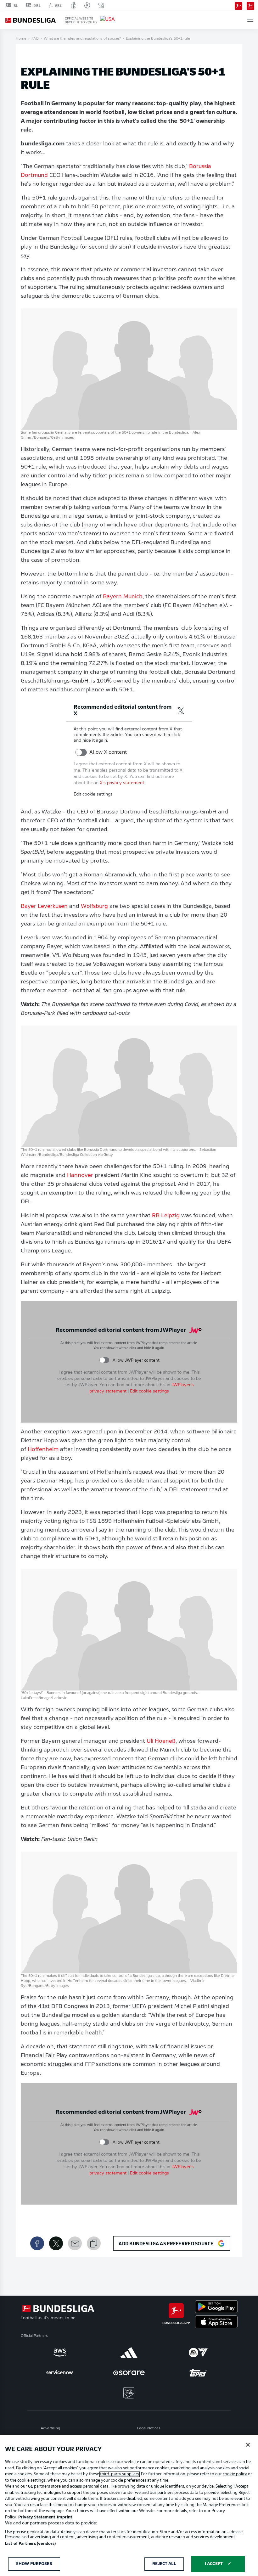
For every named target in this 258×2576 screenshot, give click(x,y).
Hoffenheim (44, 1450)
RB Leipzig (166, 1216)
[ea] (198, 2353)
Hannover (80, 1176)
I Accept (214, 2564)
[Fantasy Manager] (250, 5)
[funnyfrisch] (129, 2393)
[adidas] (129, 2353)
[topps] (198, 2373)
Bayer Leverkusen (45, 907)
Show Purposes (34, 2564)
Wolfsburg (94, 907)
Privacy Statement (37, 2517)
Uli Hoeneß (161, 1741)
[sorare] (129, 2373)
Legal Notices (149, 2428)
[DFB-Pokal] (74, 5)
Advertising (50, 2428)
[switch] (81, 752)
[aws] (60, 2353)
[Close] (248, 2445)
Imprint (65, 2517)
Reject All (164, 2564)
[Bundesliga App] (238, 5)
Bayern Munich (123, 597)
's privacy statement (122, 783)
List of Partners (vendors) (30, 2544)
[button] (250, 20)
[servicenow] (60, 2373)
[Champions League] (87, 5)
